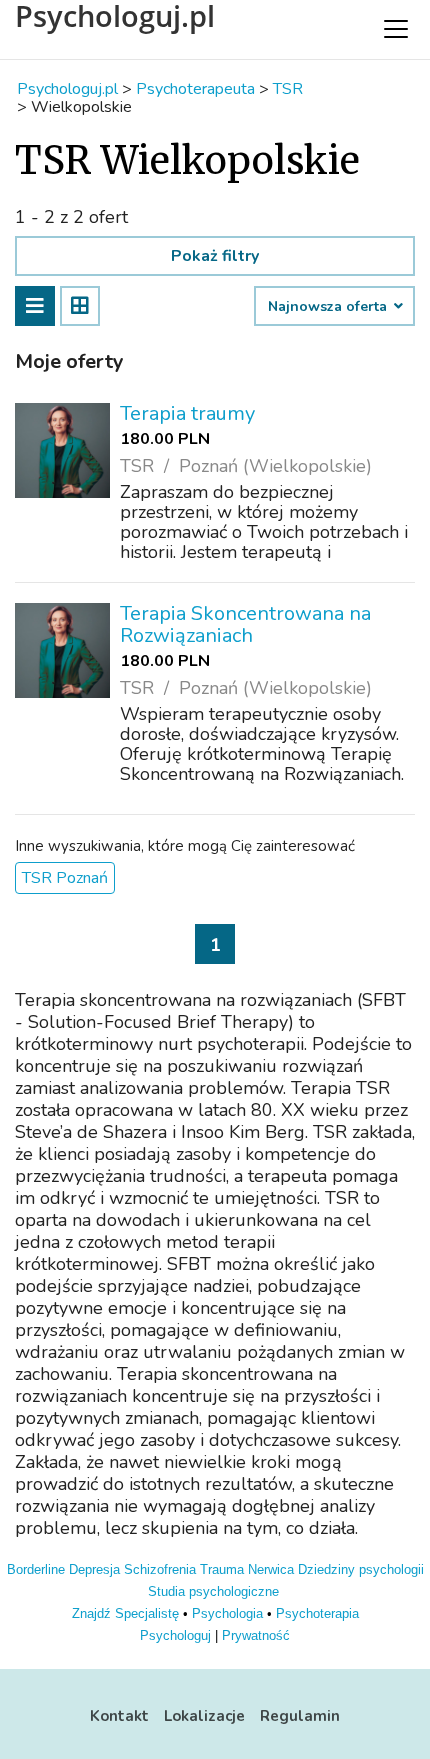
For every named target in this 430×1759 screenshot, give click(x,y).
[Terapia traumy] (62, 450)
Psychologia (227, 1613)
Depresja (94, 1569)
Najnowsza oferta (329, 307)
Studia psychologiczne (213, 1591)
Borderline (36, 1569)
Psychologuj (175, 1635)
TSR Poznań (65, 878)
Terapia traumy (187, 413)
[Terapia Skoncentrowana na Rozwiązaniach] (62, 650)
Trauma (222, 1569)
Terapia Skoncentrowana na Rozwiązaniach (245, 624)
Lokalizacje (204, 1716)
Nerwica (271, 1569)
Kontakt (119, 1716)
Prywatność (256, 1635)
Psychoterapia (317, 1613)
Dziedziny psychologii (361, 1569)
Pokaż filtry (215, 256)
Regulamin (300, 1716)
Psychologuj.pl (115, 16)
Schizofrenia (160, 1569)
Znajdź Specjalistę (125, 1613)
